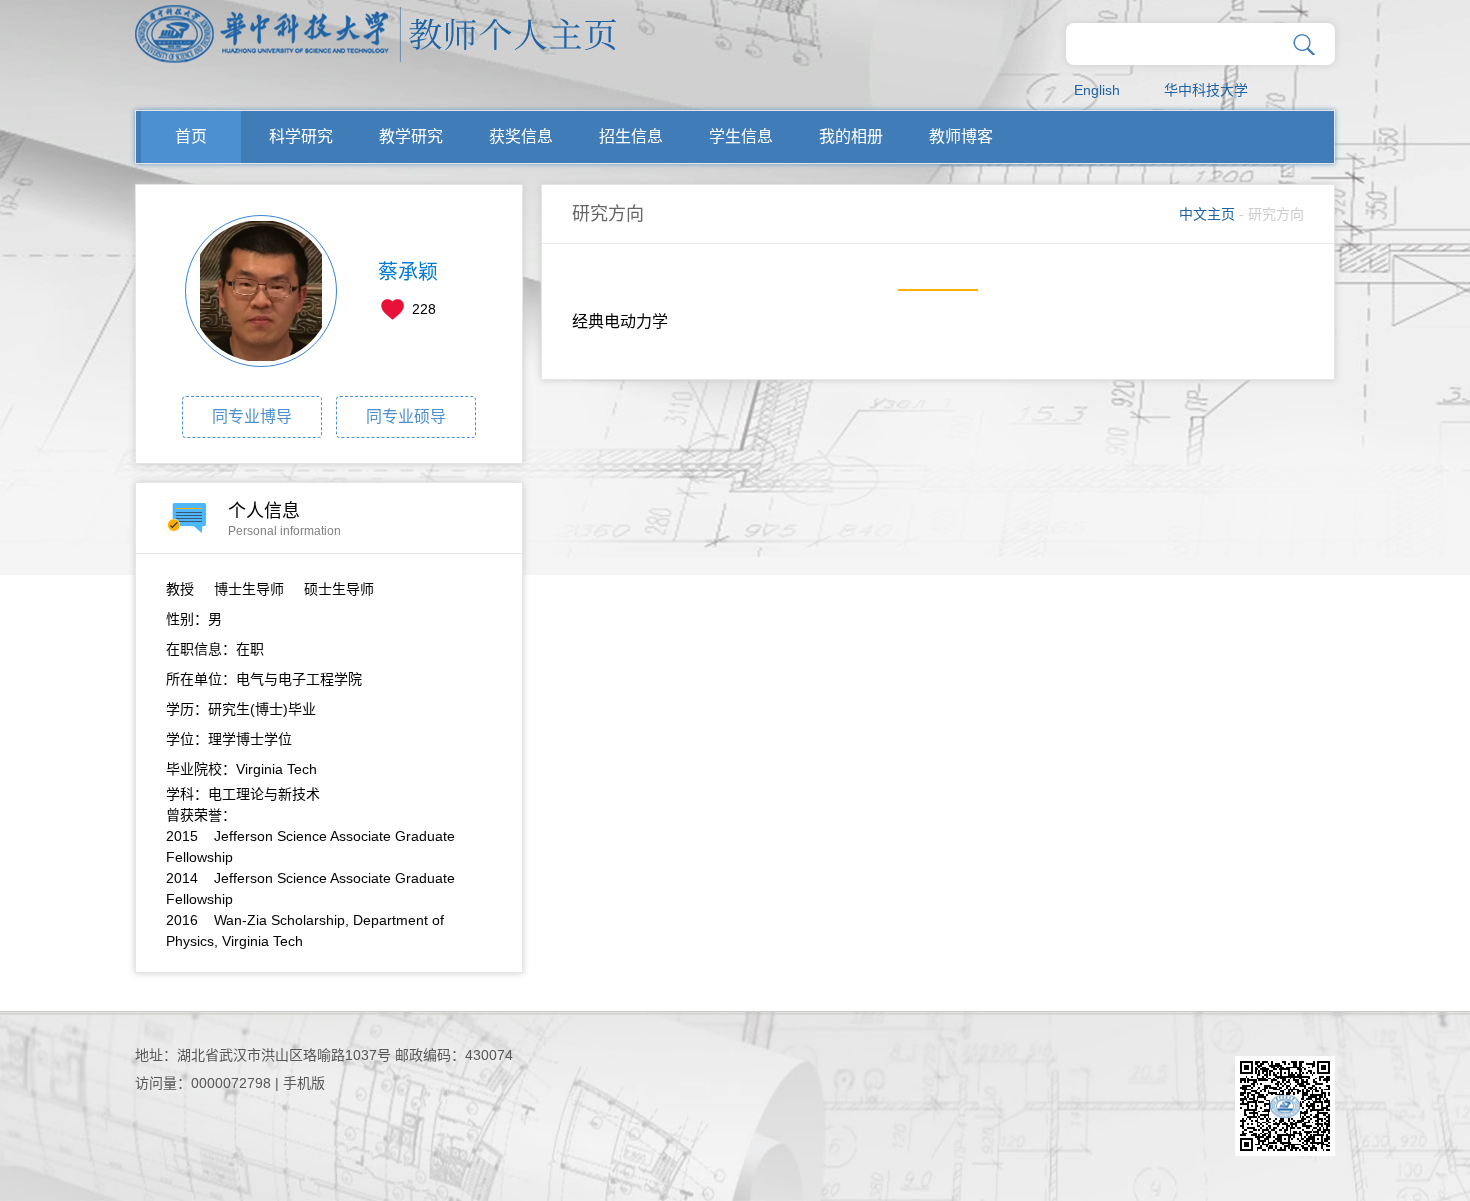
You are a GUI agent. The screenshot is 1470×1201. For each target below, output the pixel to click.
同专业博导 (252, 416)
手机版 (304, 1083)
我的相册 (851, 136)
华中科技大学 (1206, 90)
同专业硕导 (406, 416)
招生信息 (631, 136)
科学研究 (301, 136)
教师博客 (961, 136)
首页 (191, 136)
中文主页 (1207, 214)
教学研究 (411, 136)
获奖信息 (521, 136)
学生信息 (741, 136)
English (1097, 90)
